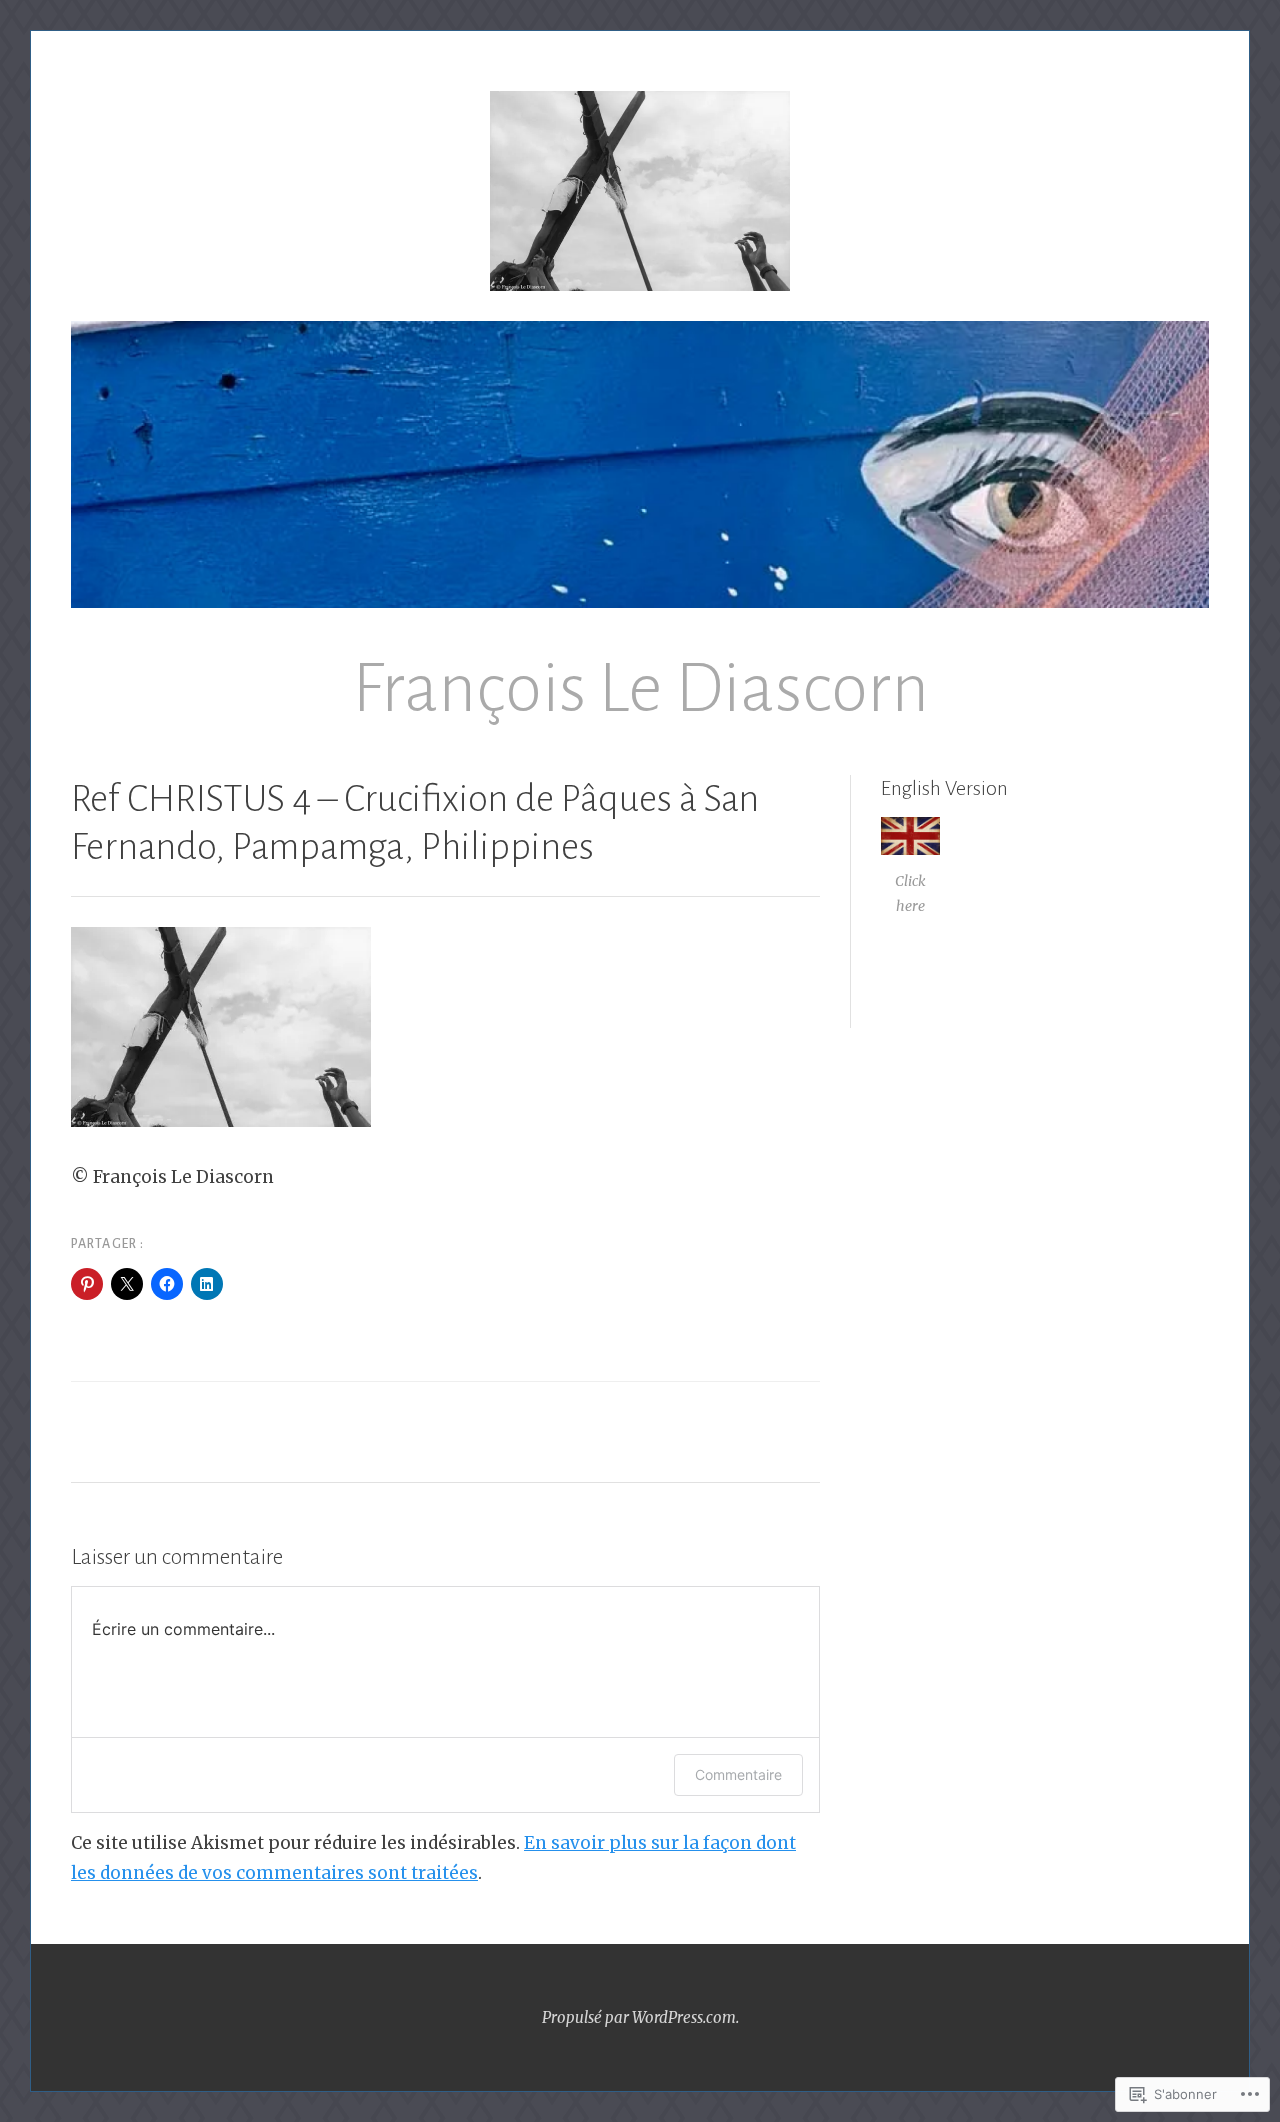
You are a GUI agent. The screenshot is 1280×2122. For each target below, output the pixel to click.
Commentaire (738, 1774)
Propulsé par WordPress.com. (640, 2017)
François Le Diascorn (640, 688)
